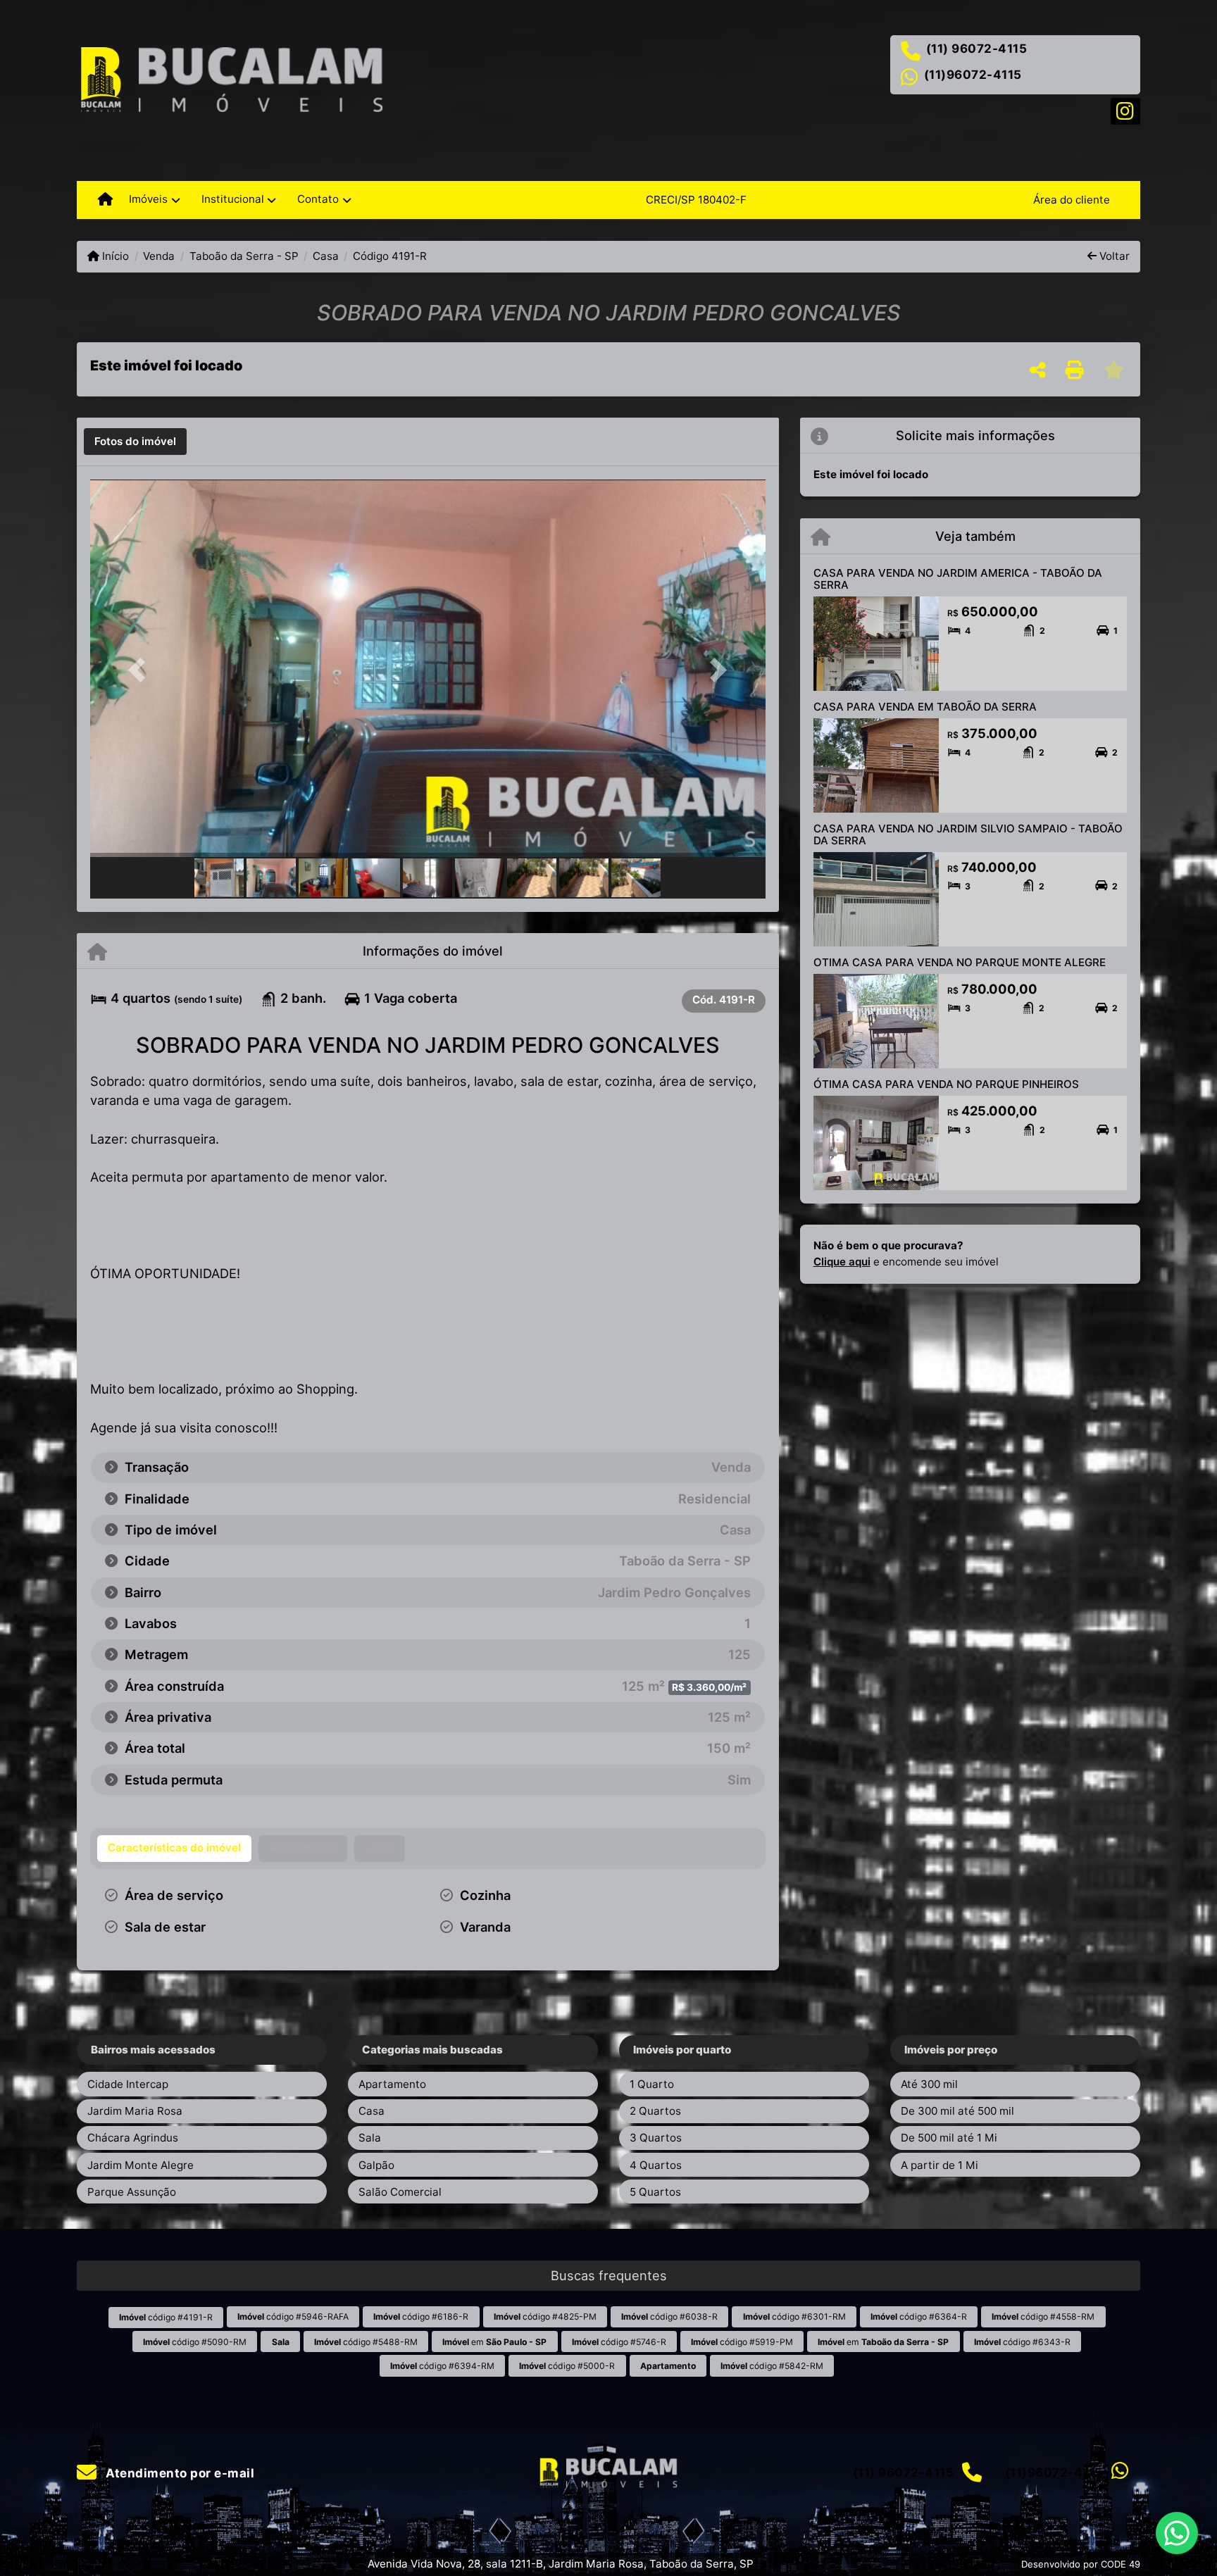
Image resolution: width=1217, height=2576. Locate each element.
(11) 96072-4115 (977, 49)
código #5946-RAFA (293, 2316)
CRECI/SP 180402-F (696, 200)
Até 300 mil (929, 2084)
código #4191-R (166, 2317)
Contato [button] (318, 199)
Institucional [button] (233, 199)
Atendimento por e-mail (179, 2473)
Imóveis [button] (148, 199)
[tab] (135, 442)
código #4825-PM (545, 2316)
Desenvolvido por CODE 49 (1081, 2564)
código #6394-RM (442, 2366)
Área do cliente (1072, 200)
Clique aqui (842, 1262)
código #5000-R (567, 2366)
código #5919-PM (742, 2342)
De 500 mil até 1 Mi (949, 2138)
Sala (370, 2138)
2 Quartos (655, 2111)
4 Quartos (656, 2165)
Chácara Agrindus (133, 2138)
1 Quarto (652, 2084)
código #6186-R (421, 2316)
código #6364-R (919, 2316)
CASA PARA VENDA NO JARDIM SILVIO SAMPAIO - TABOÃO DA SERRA (968, 834)
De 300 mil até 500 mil (957, 2111)
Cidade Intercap (128, 2084)
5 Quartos (655, 2192)
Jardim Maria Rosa (135, 2111)
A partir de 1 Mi (940, 2165)
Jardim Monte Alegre (141, 2165)
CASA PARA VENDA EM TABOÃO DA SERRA (925, 707)
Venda (159, 256)
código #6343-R (1022, 2342)
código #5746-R (619, 2342)
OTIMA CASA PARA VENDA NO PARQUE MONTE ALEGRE (960, 962)
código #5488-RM (366, 2342)
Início (114, 256)
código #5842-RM (772, 2366)
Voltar (1113, 256)
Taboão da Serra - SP (244, 256)
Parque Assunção (132, 2192)
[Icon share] (1125, 110)
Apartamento (392, 2084)
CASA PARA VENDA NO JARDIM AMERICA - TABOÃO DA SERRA (958, 579)
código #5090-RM (195, 2342)
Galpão (376, 2165)
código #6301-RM (794, 2316)
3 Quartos (656, 2138)
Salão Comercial (400, 2192)
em (494, 2342)
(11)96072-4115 (973, 75)
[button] (141, 669)
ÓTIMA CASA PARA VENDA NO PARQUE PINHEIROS (946, 1084)
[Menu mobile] (105, 200)
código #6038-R (669, 2316)
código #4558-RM (1043, 2316)
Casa (326, 256)
